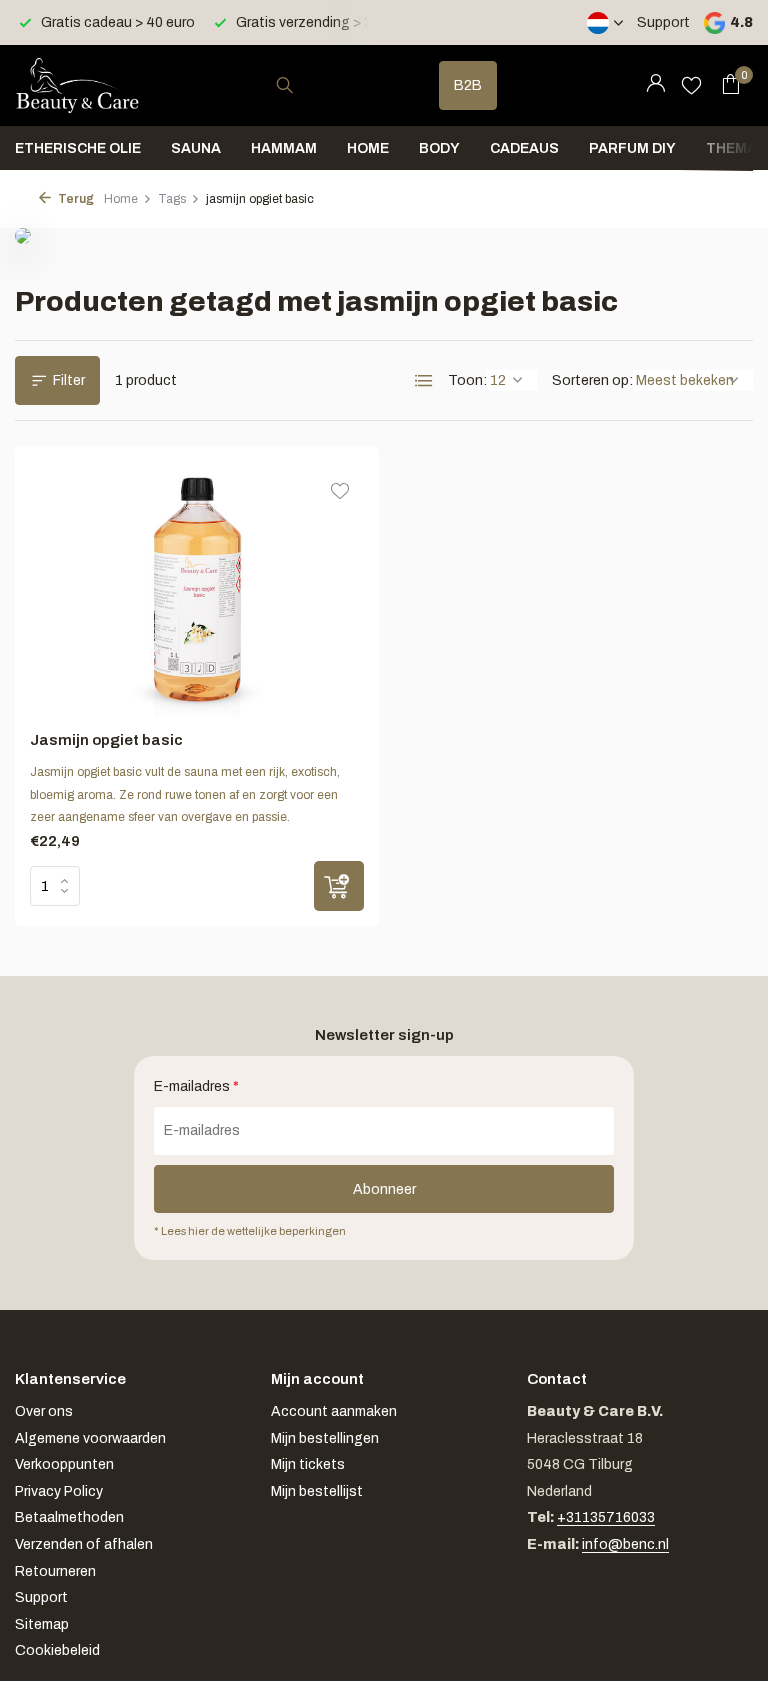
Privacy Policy (59, 1491)
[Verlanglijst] (691, 85)
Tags (172, 199)
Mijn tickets (308, 1464)
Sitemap (42, 1624)
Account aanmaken (334, 1411)
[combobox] (303, 85)
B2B (468, 85)
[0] (725, 85)
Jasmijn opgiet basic (106, 740)
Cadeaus (524, 148)
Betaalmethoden (69, 1517)
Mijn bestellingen (325, 1438)
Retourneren (55, 1571)
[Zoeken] (284, 85)
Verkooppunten (64, 1464)
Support (663, 22)
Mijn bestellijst (317, 1491)
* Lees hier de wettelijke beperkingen (250, 1231)
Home (368, 148)
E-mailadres (196, 1086)
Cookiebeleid (57, 1650)
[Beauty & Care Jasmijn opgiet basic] (197, 588)
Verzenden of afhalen (84, 1544)
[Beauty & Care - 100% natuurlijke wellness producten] (77, 85)
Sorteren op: (592, 380)
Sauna (196, 148)
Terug (75, 199)
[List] (424, 381)
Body (439, 148)
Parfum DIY (632, 148)
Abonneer (384, 1189)
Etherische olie (78, 148)
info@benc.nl (625, 1544)
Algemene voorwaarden (90, 1438)
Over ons (44, 1411)
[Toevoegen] (339, 886)
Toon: (467, 380)
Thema (731, 148)
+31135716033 (606, 1517)
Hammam (284, 148)
